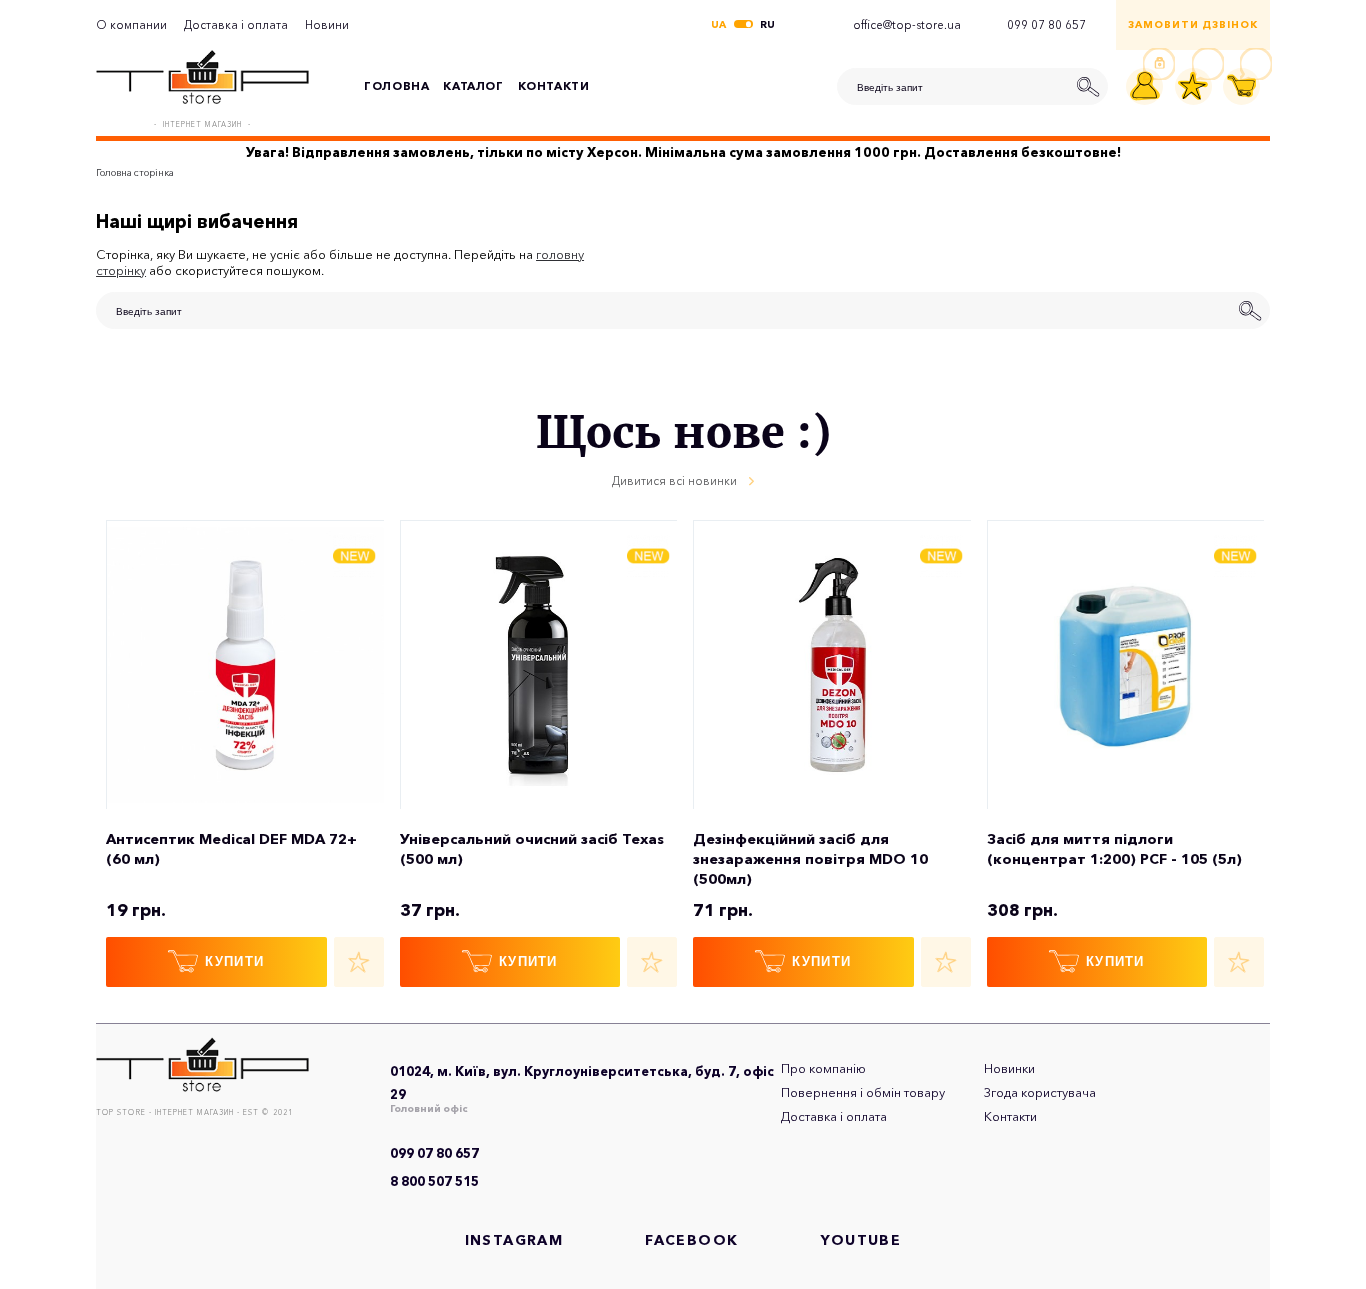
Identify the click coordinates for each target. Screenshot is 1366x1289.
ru (767, 25)
